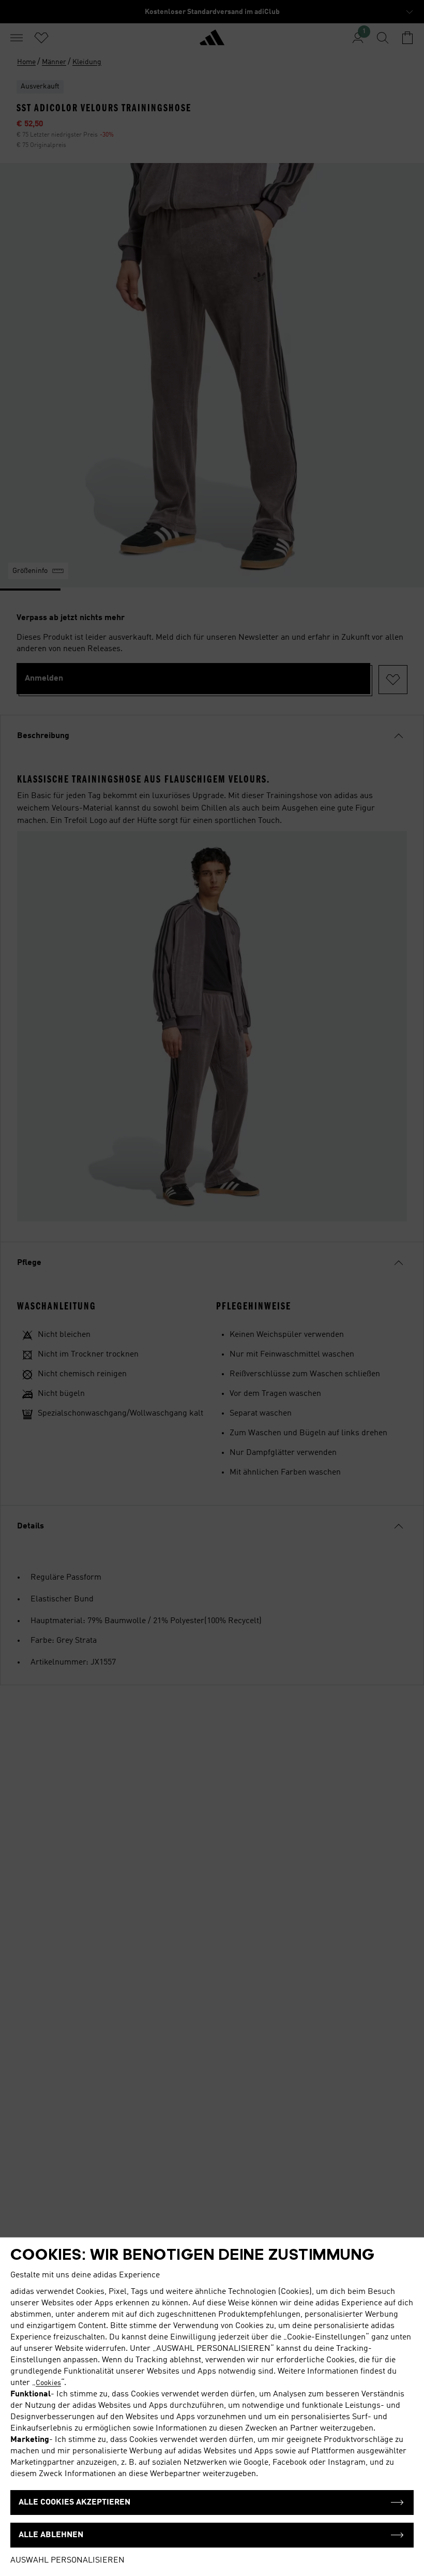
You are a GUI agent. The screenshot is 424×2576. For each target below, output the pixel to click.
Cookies (48, 2383)
